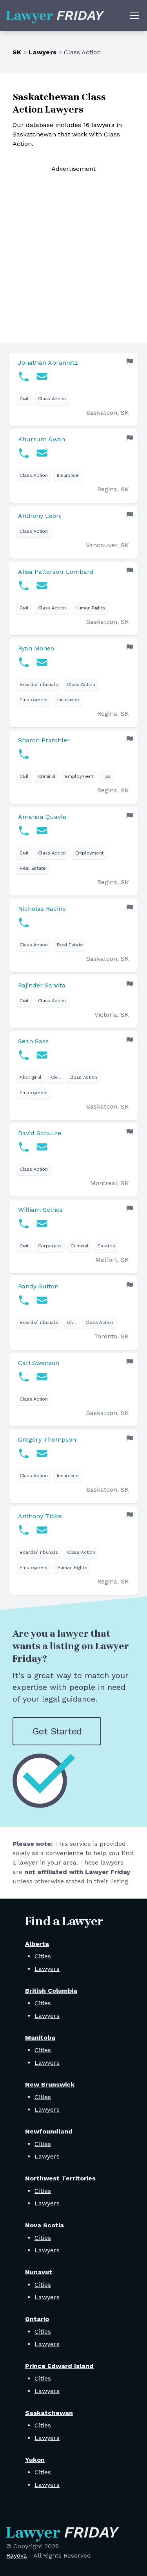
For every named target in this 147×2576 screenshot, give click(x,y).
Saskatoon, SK (108, 413)
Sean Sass (33, 1041)
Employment (34, 700)
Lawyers (43, 52)
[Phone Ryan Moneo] (24, 662)
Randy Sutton (38, 1286)
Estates (106, 1246)
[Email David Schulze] (42, 1147)
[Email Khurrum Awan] (42, 453)
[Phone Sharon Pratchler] (24, 754)
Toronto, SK (112, 1336)
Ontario (37, 2319)
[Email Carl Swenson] (42, 1377)
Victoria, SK (112, 1015)
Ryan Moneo (36, 648)
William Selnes (40, 1210)
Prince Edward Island (59, 2366)
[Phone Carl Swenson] (24, 1377)
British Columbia (51, 1991)
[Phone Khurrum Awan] (24, 453)
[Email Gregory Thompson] (42, 1453)
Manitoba (40, 2038)
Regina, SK (113, 489)
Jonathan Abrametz (48, 363)
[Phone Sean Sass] (24, 1055)
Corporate (50, 1246)
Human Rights (90, 608)
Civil (24, 399)
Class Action (52, 399)
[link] (73, 389)
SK (17, 52)
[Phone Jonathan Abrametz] (24, 376)
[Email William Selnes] (42, 1224)
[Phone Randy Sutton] (24, 1300)
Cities (43, 1956)
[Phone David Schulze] (24, 1147)
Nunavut (39, 2272)
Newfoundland (49, 2131)
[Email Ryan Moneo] (42, 662)
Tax (106, 776)
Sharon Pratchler (44, 740)
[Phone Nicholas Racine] (24, 923)
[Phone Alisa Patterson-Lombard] (24, 586)
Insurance (68, 475)
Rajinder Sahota (42, 985)
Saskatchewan (49, 2413)
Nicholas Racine (42, 909)
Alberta (37, 1944)
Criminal (47, 776)
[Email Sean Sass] (42, 1055)
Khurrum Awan (42, 439)
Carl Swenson (39, 1363)
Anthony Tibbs (40, 1516)
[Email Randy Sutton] (42, 1300)
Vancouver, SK (107, 545)
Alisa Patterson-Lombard (56, 572)
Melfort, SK (112, 1260)
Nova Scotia (44, 2225)
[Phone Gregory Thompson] (24, 1453)
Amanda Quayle (42, 817)
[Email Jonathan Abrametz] (42, 376)
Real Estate (33, 868)
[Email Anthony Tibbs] (42, 1530)
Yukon (35, 2460)
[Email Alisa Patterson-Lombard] (42, 586)
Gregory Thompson (47, 1439)
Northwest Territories (60, 2178)
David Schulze (40, 1133)
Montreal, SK (110, 1183)
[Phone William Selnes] (24, 1224)
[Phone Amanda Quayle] (24, 831)
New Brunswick (50, 2084)
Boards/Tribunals (39, 684)
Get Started (57, 1731)
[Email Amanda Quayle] (42, 831)
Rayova (17, 2555)
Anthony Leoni (40, 516)
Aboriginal (31, 1077)
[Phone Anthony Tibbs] (24, 1530)
